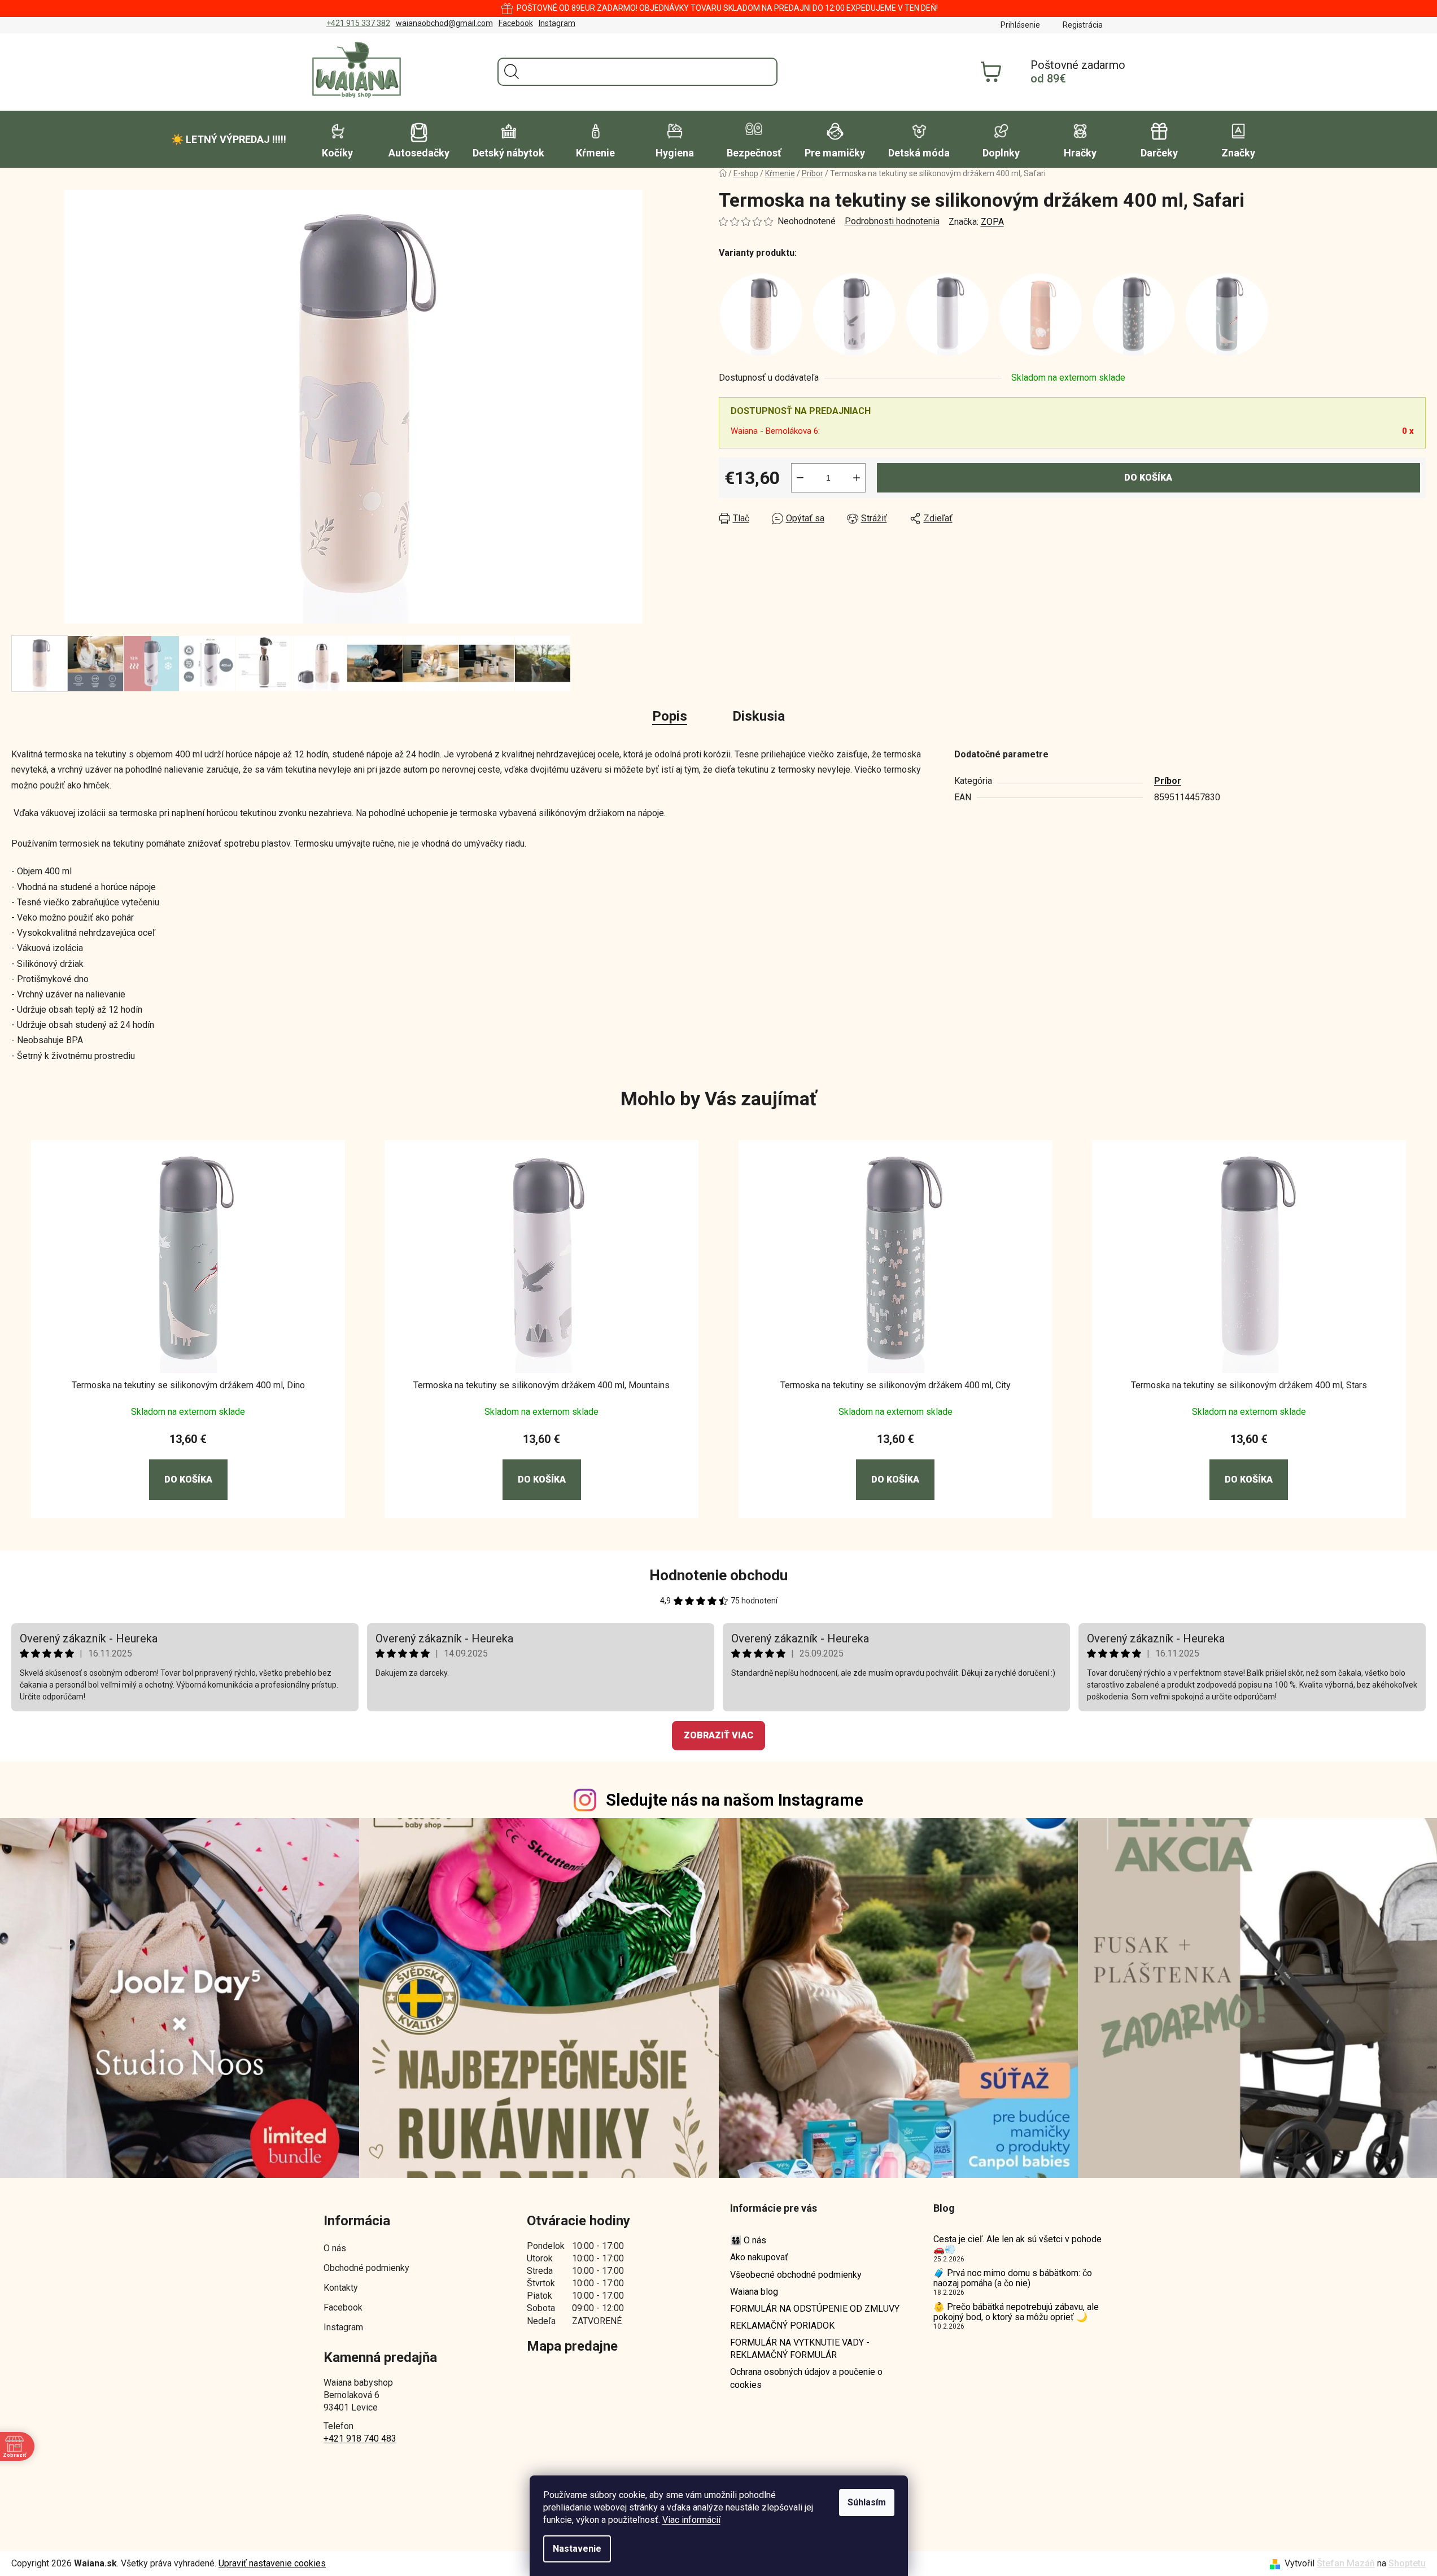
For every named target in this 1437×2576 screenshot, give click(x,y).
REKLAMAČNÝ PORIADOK (782, 2326)
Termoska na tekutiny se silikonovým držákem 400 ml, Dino (188, 1385)
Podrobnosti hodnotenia (892, 221)
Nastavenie (577, 2549)
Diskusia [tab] (759, 716)
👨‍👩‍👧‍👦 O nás (748, 2240)
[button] (188, 1466)
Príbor (1168, 781)
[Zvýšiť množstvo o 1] (857, 478)
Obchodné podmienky (366, 2268)
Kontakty (341, 2288)
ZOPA (992, 222)
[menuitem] (229, 140)
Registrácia (1083, 25)
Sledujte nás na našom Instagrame (735, 1800)
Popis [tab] (670, 716)
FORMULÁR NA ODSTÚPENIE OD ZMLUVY (815, 2309)
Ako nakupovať (759, 2257)
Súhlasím (867, 2502)
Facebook (516, 23)
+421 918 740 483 (360, 2438)
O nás (335, 2248)
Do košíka (1148, 478)
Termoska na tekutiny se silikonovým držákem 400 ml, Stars (1249, 1385)
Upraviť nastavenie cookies (272, 2563)
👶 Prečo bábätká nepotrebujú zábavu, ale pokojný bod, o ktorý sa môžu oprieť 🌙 (1016, 2312)
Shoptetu (1407, 2563)
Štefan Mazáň (1346, 2563)
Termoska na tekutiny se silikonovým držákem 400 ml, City (896, 1385)
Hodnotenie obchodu (718, 1575)
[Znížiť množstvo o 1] (800, 478)
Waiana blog (754, 2292)
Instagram (557, 23)
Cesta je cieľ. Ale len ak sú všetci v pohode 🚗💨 (1017, 2244)
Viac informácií (691, 2520)
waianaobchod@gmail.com (444, 23)
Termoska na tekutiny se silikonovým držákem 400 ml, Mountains (541, 1385)
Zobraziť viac (718, 1735)
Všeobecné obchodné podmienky (796, 2275)
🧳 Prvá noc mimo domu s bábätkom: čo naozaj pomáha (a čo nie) (1013, 2278)
